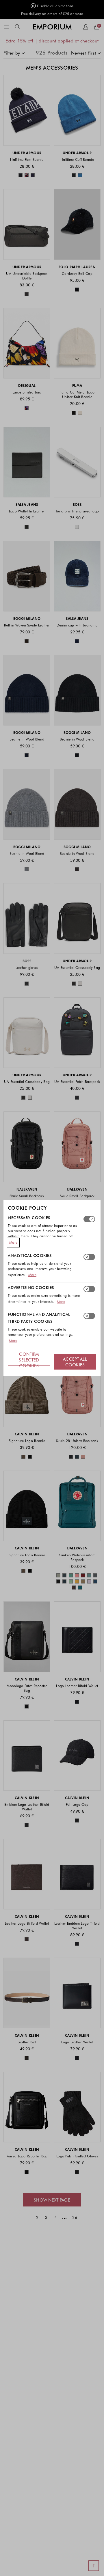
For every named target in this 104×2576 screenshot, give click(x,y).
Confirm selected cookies (29, 1360)
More (13, 1242)
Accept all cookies (75, 1362)
